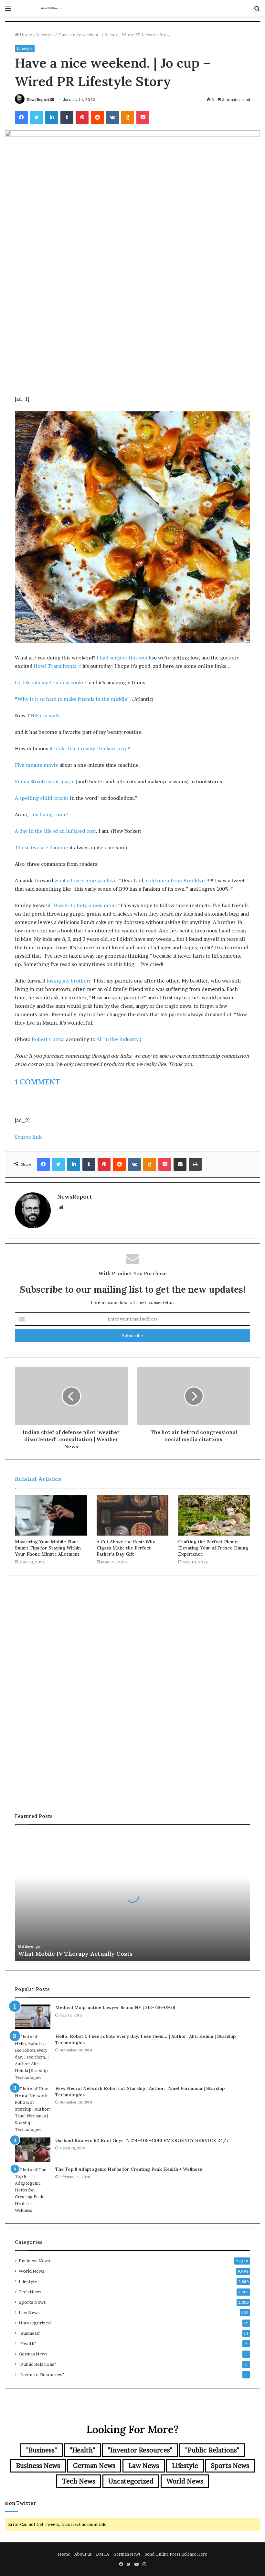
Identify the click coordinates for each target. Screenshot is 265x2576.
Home (25, 35)
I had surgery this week (124, 658)
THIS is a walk (43, 716)
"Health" (27, 2343)
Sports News (32, 2302)
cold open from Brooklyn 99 (179, 880)
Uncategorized (35, 2323)
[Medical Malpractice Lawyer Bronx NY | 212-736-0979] (33, 2017)
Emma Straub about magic (45, 782)
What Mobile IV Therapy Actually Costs (75, 1954)
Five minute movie (37, 765)
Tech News (30, 2292)
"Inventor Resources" (41, 2375)
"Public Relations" (37, 2364)
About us (83, 2554)
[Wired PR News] (52, 8)
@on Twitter (20, 2503)
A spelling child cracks (42, 798)
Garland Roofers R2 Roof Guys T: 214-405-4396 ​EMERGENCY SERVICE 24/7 (142, 2140)
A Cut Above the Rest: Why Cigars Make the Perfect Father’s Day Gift (126, 1548)
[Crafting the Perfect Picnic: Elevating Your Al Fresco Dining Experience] (214, 1515)
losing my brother (68, 981)
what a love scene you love (85, 880)
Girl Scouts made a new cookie (51, 683)
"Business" (30, 2333)
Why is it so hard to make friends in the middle (72, 699)
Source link (28, 1137)
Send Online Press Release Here (176, 2554)
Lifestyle (45, 35)
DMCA (103, 2554)
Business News (34, 2261)
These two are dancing (42, 848)
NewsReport (38, 99)
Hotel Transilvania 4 (57, 666)
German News (33, 2354)
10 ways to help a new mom (84, 905)
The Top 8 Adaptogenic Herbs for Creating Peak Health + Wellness (129, 2169)
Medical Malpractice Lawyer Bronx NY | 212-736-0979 (115, 2007)
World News (32, 2271)
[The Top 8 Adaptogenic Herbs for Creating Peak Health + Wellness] (33, 2190)
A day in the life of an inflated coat (55, 831)
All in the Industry (118, 1039)
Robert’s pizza (48, 1039)
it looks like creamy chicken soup (89, 749)
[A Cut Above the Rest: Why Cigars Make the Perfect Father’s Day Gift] (133, 1515)
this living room (48, 815)
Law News (29, 2312)
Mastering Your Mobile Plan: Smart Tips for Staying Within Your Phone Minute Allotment (48, 1548)
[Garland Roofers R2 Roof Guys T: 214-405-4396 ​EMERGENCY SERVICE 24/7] (33, 2150)
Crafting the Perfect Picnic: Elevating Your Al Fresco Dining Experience (213, 1548)
